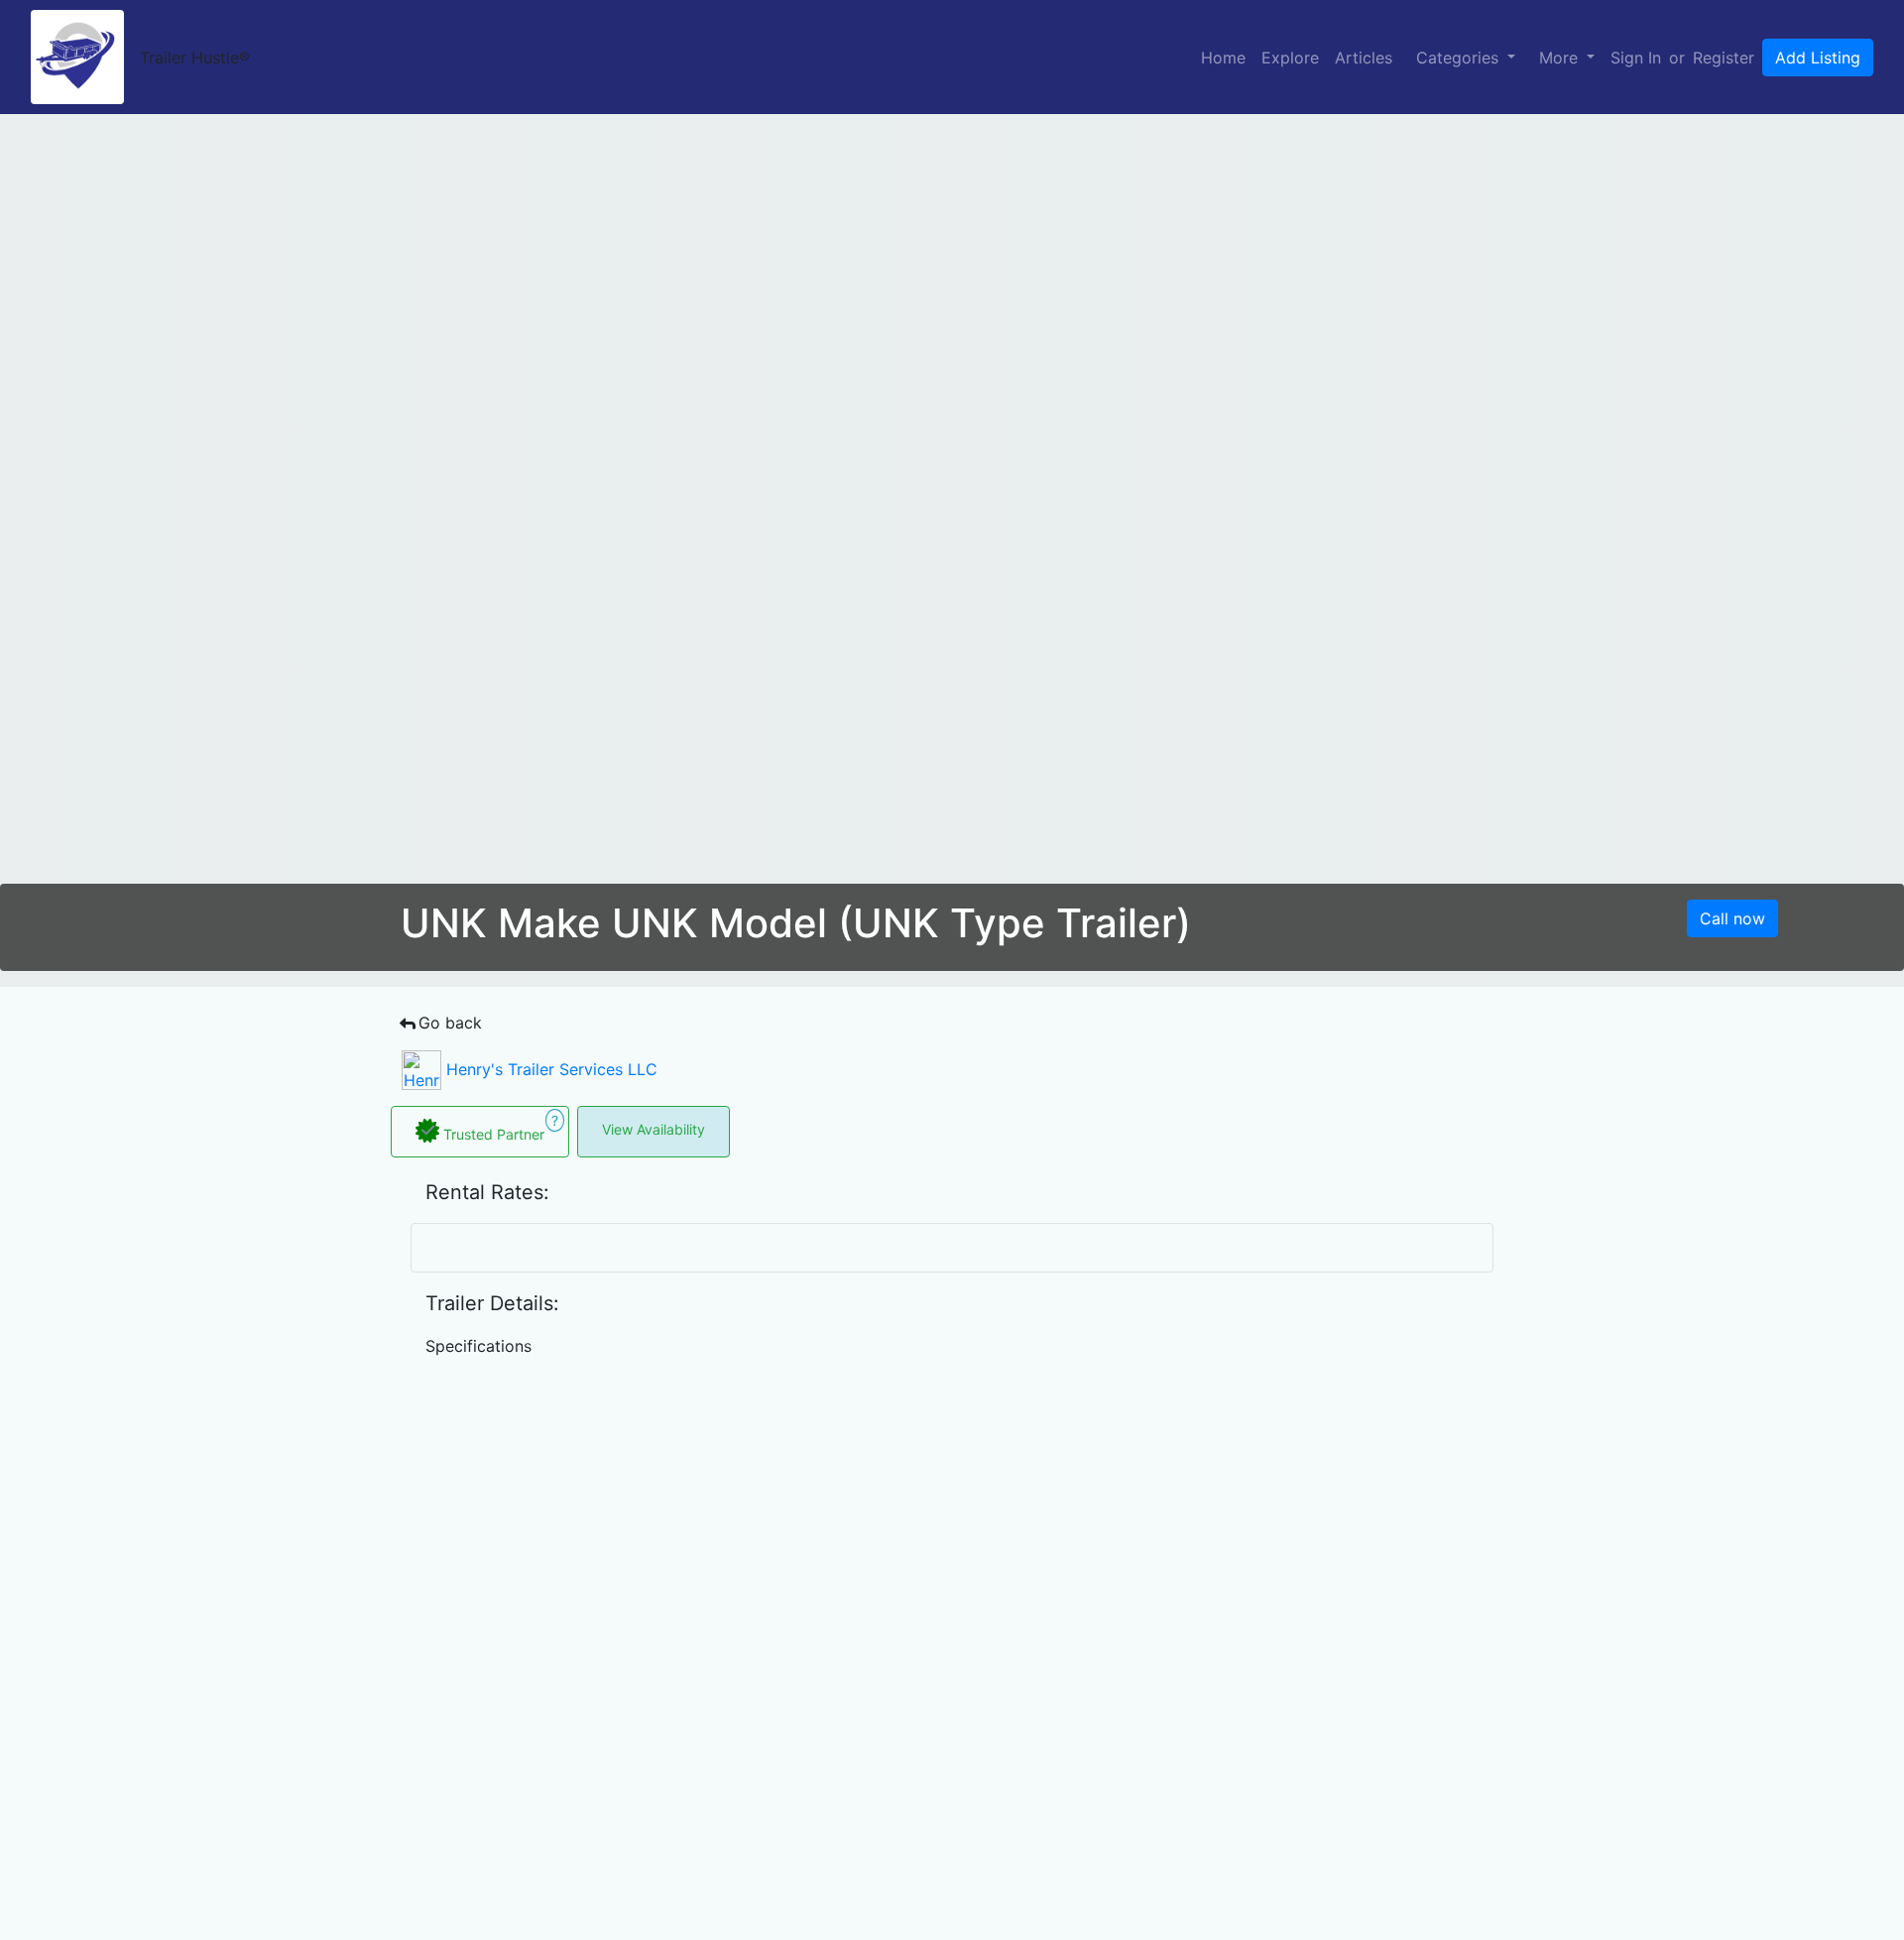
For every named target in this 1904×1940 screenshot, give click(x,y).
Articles (1364, 58)
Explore (1290, 58)
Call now (1732, 918)
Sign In (1636, 58)
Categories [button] (1460, 58)
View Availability (654, 1129)
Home (1223, 58)
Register (1724, 58)
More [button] (1561, 58)
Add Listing (1818, 58)
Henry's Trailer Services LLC (549, 1069)
